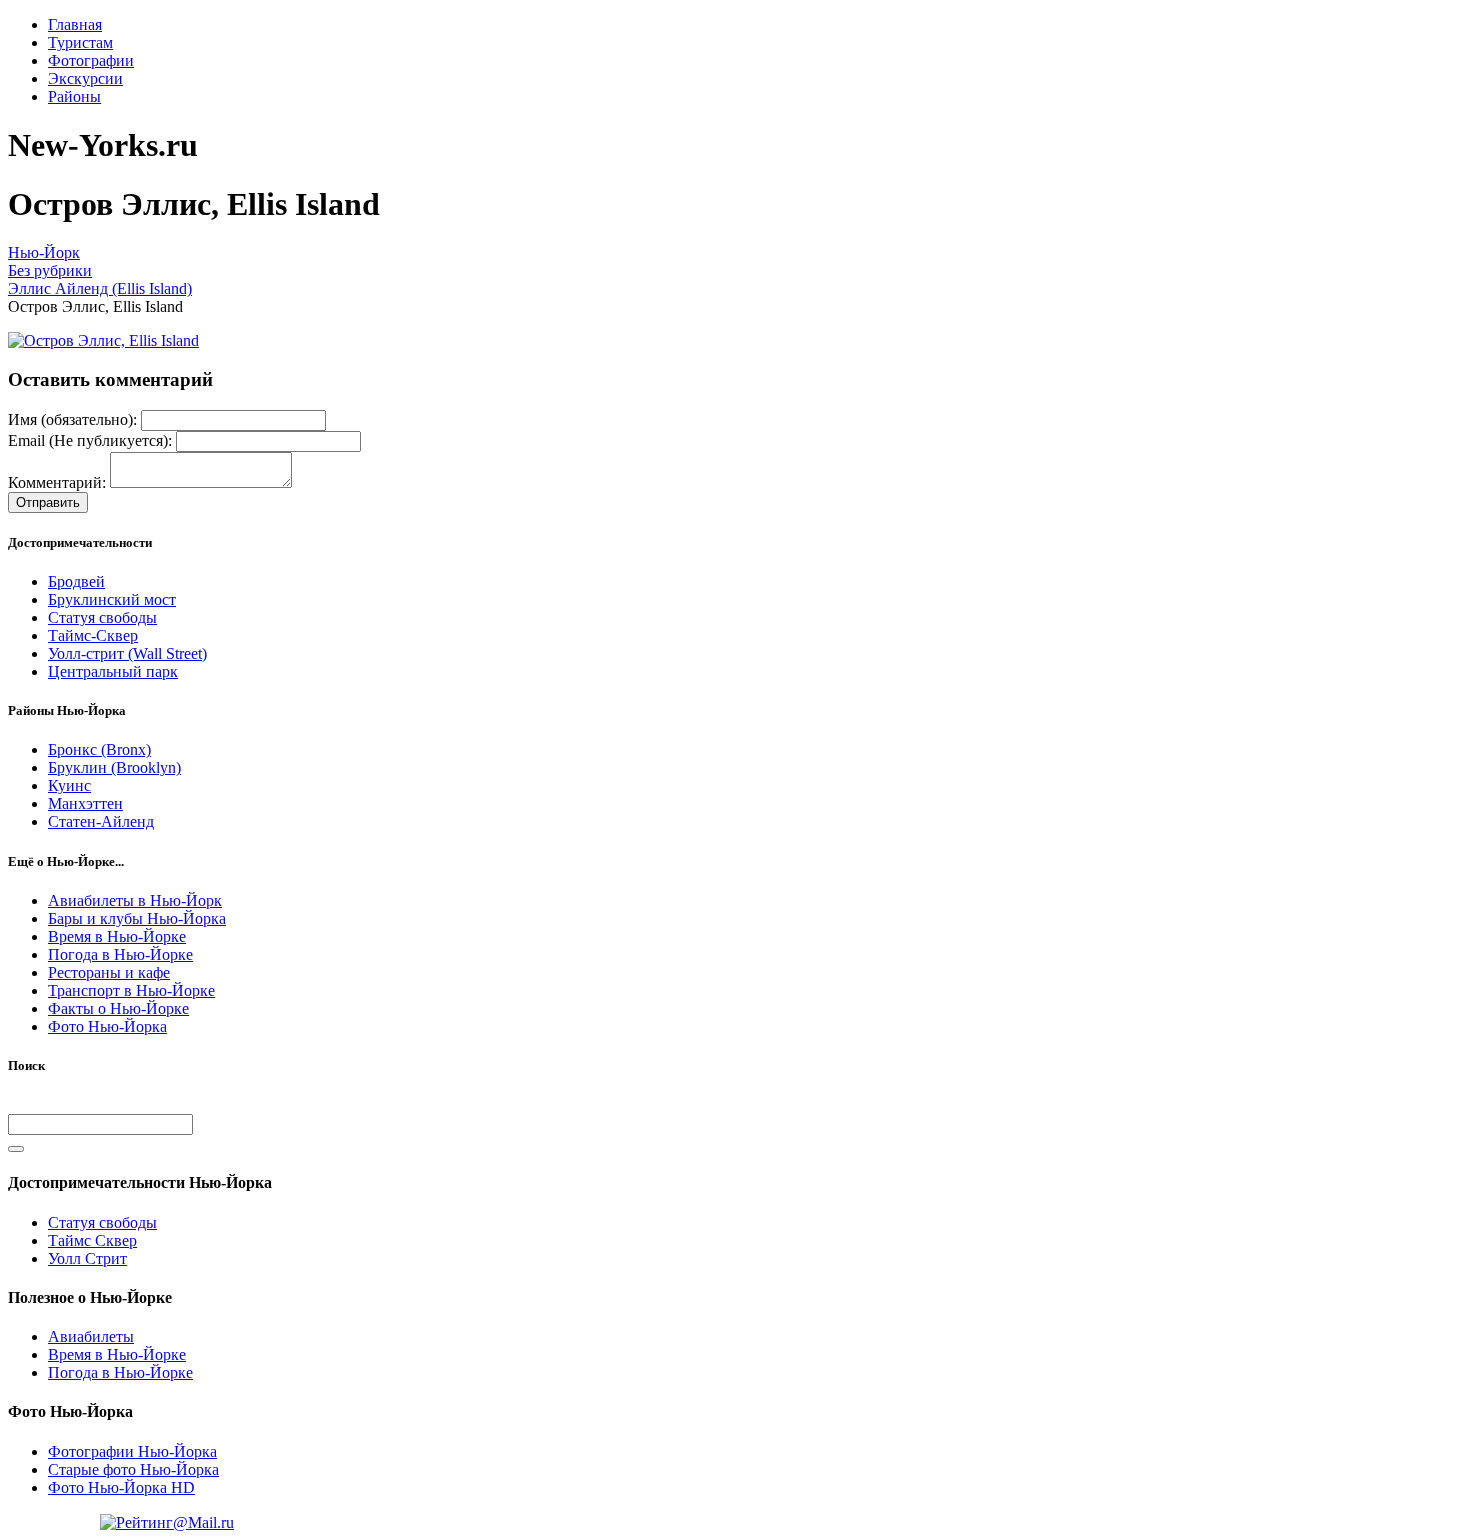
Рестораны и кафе (109, 972)
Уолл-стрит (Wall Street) (127, 653)
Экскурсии (85, 78)
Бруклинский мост (112, 599)
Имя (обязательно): (72, 419)
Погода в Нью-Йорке (120, 954)
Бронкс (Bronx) (99, 749)
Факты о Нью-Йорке (118, 1008)
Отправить (48, 502)
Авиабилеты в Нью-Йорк (135, 900)
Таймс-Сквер (93, 635)
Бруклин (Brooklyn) (114, 767)
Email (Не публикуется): (90, 440)
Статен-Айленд (101, 821)
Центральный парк (113, 671)
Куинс (69, 785)
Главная (75, 24)
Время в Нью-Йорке (117, 936)
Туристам (80, 42)
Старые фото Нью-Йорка (133, 1469)
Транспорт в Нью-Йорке (131, 990)
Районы (74, 96)
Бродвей (76, 581)
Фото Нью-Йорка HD (121, 1487)
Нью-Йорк (44, 252)
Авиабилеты (91, 1336)
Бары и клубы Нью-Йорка (137, 918)
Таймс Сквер (92, 1240)
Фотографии (91, 60)
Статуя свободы (102, 617)
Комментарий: (57, 482)
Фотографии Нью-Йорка (132, 1451)
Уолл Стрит (87, 1258)
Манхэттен (85, 803)
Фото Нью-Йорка (107, 1026)
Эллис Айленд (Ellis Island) (100, 288)
